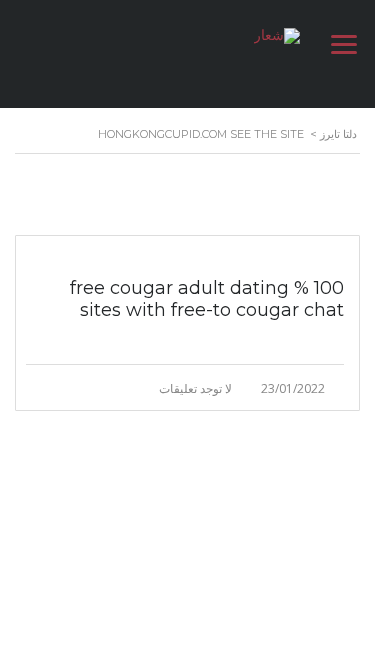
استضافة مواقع (273, 586)
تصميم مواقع (333, 586)
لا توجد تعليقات (195, 388)
